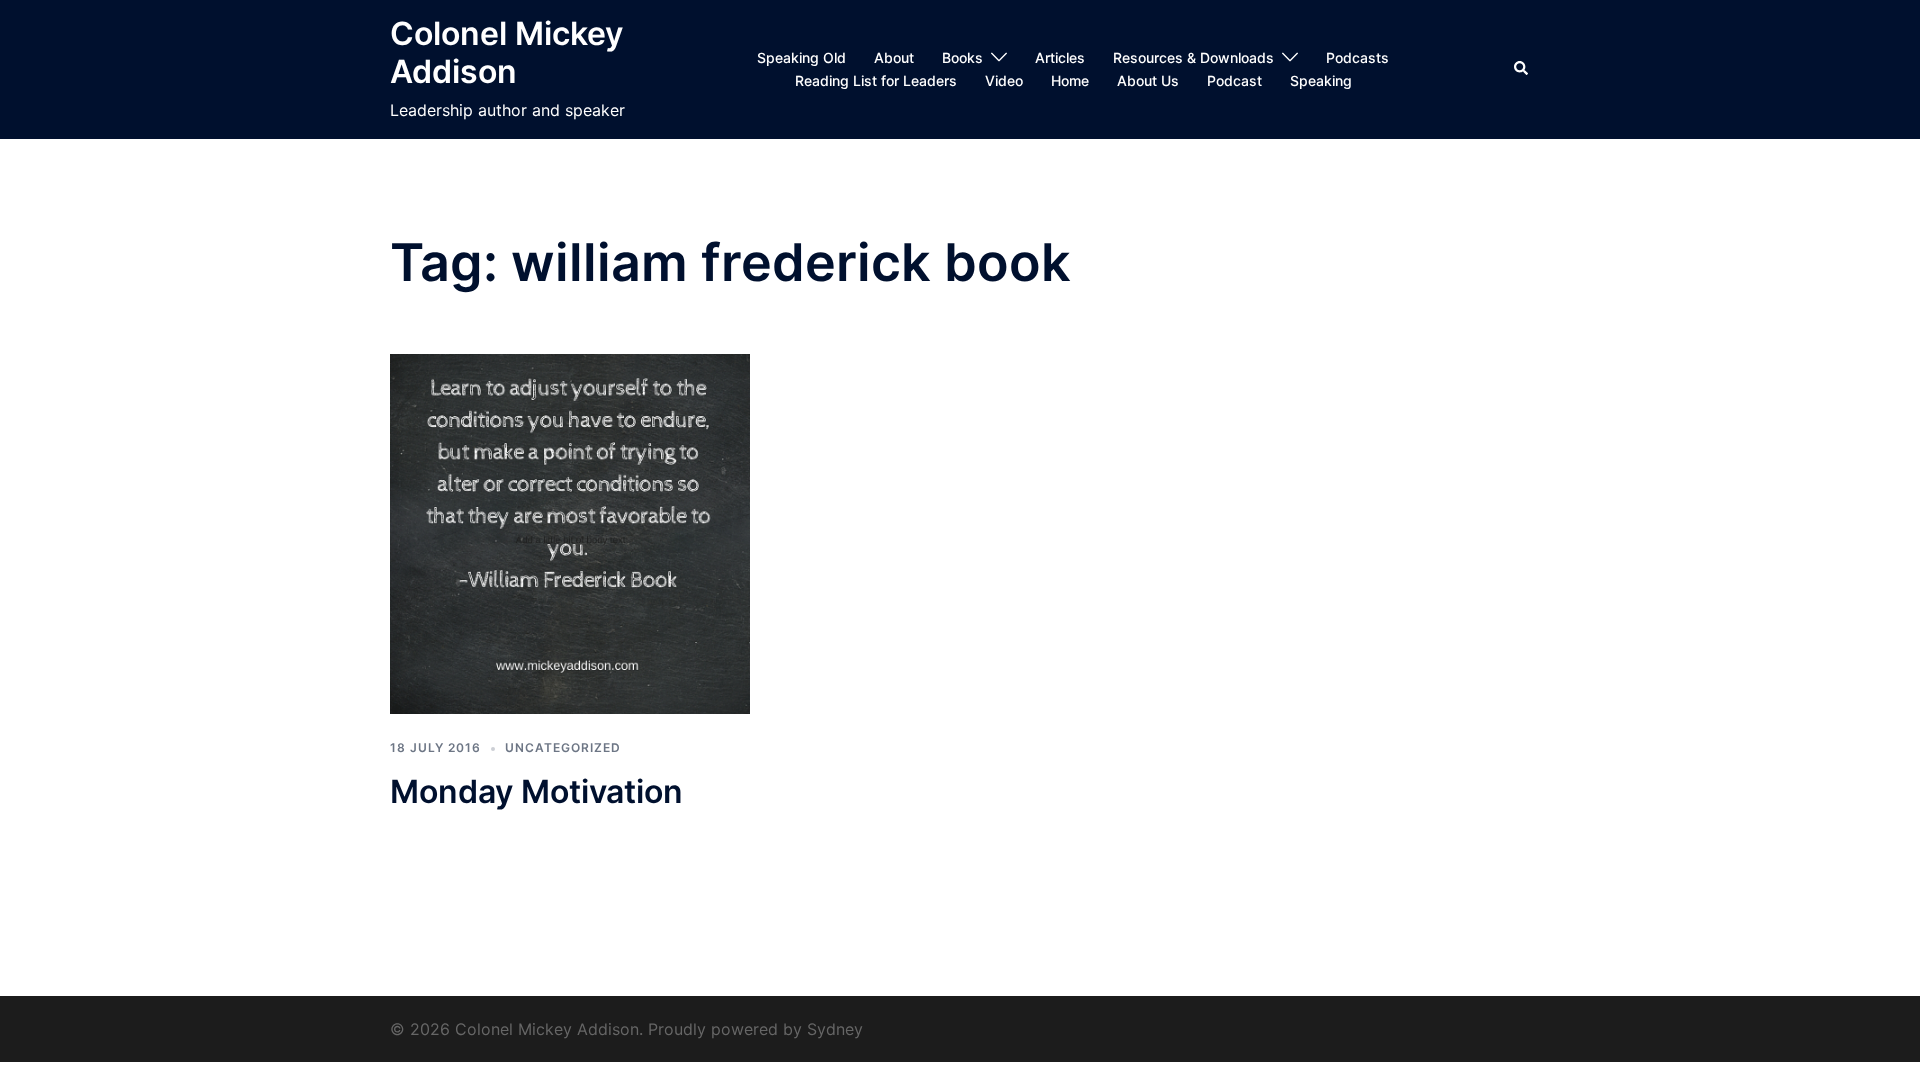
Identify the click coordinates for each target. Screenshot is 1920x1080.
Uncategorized (563, 747)
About (894, 57)
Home (1070, 80)
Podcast (1234, 80)
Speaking (1321, 80)
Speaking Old (801, 57)
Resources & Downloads (1193, 57)
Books (962, 57)
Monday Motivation (536, 791)
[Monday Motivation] (570, 532)
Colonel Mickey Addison (506, 52)
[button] (1522, 69)
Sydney (835, 1029)
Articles (1060, 57)
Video (1004, 80)
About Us (1148, 80)
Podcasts (1357, 57)
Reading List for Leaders (876, 80)
